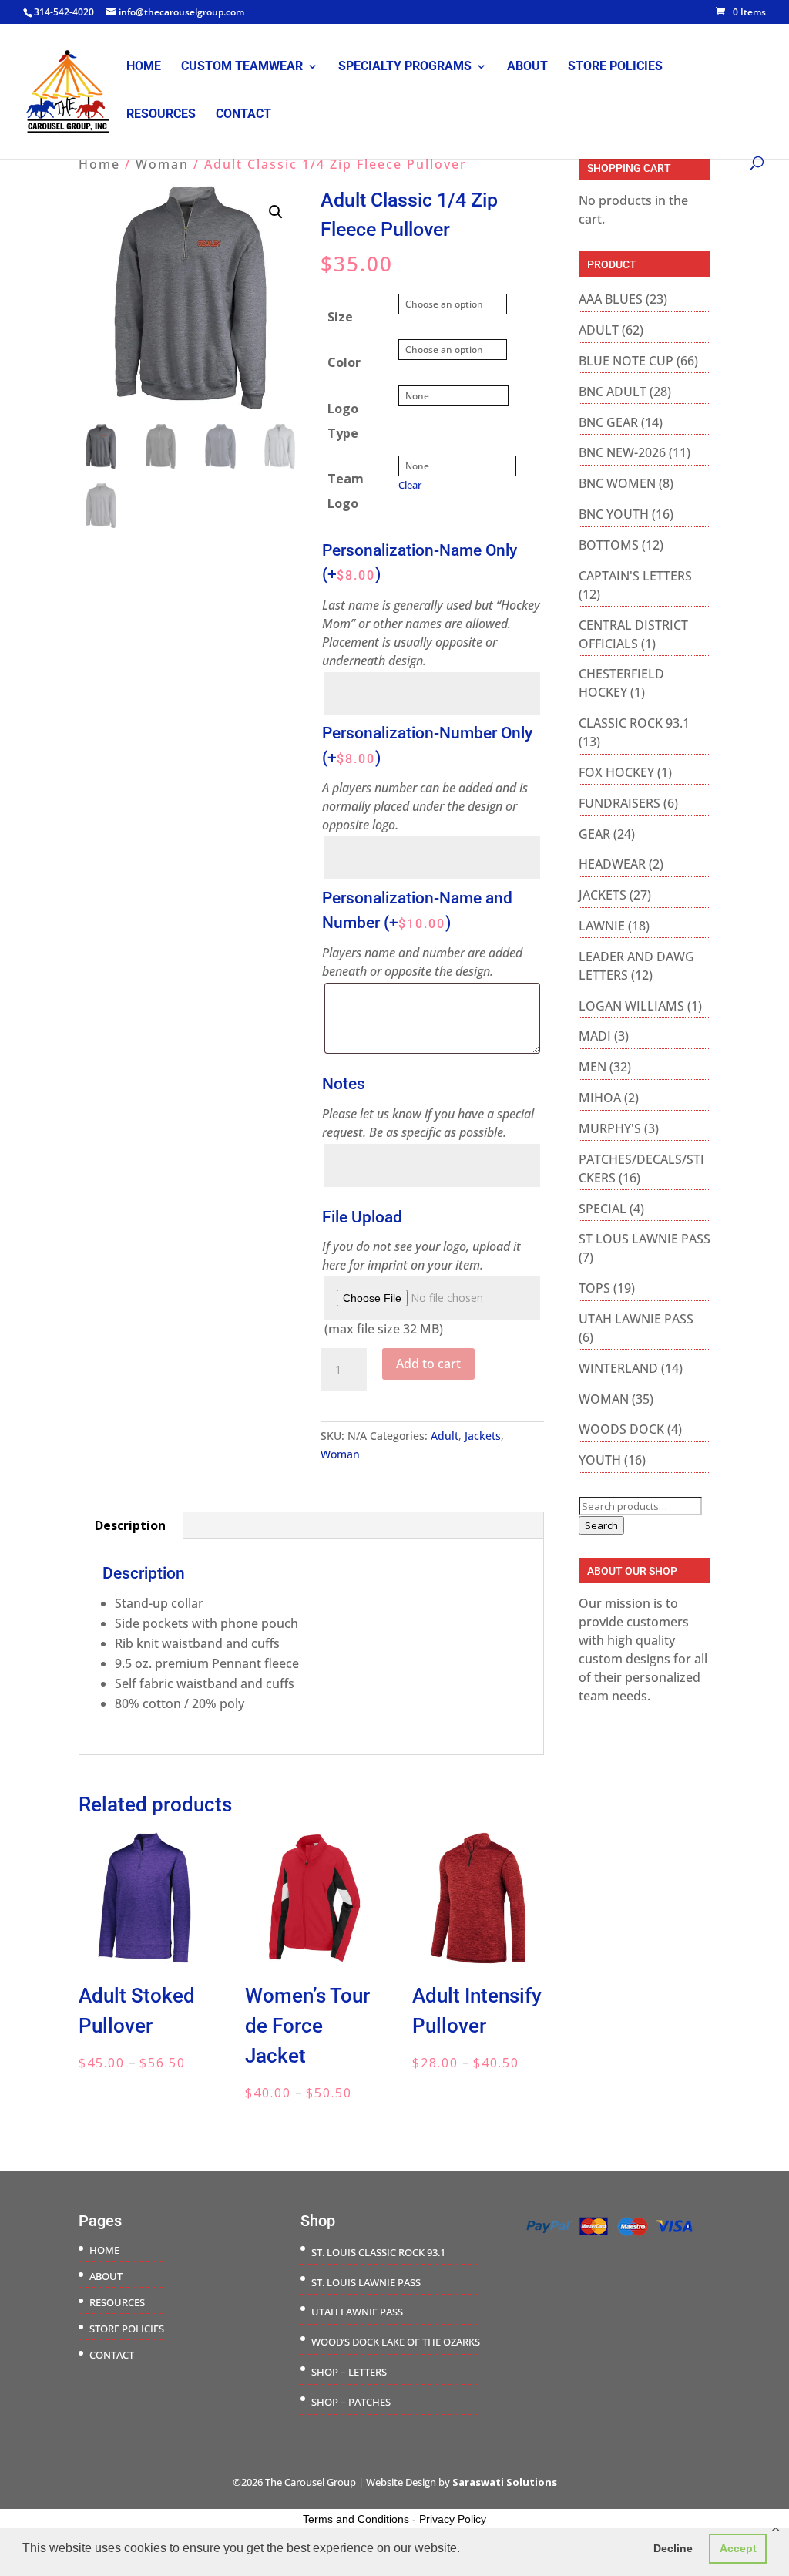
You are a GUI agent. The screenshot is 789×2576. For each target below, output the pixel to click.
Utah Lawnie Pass (636, 1319)
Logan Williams (631, 1006)
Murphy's (610, 1128)
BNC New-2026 (622, 452)
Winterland (618, 1368)
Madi (595, 1036)
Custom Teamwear (242, 67)
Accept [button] (738, 2548)
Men (593, 1067)
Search (601, 1525)
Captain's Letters (635, 576)
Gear (594, 834)
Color (344, 362)
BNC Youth (614, 514)
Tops (594, 1288)
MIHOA (600, 1098)
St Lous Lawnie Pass (645, 1239)
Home (144, 67)
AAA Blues (611, 299)
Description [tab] (130, 1525)
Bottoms (609, 545)
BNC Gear (608, 422)
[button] (276, 212)
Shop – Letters (349, 2372)
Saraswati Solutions (505, 2482)
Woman (162, 164)
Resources (161, 115)
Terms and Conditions (356, 2519)
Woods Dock (621, 1429)
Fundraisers (619, 803)
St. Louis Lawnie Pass (366, 2282)
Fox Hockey (616, 772)
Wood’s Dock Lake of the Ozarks (396, 2342)
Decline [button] (673, 2548)
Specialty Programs (405, 67)
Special (603, 1209)
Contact (243, 115)
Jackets (483, 1436)
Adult (445, 1436)
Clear (410, 485)
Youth (600, 1460)
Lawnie (602, 926)
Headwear (612, 864)
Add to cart (428, 1364)
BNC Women (617, 483)
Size (340, 317)
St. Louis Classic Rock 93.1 (378, 2252)
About (527, 67)
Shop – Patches (351, 2402)
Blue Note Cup (626, 361)
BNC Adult (613, 392)
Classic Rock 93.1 (634, 723)
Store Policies (615, 67)
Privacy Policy (453, 2519)
